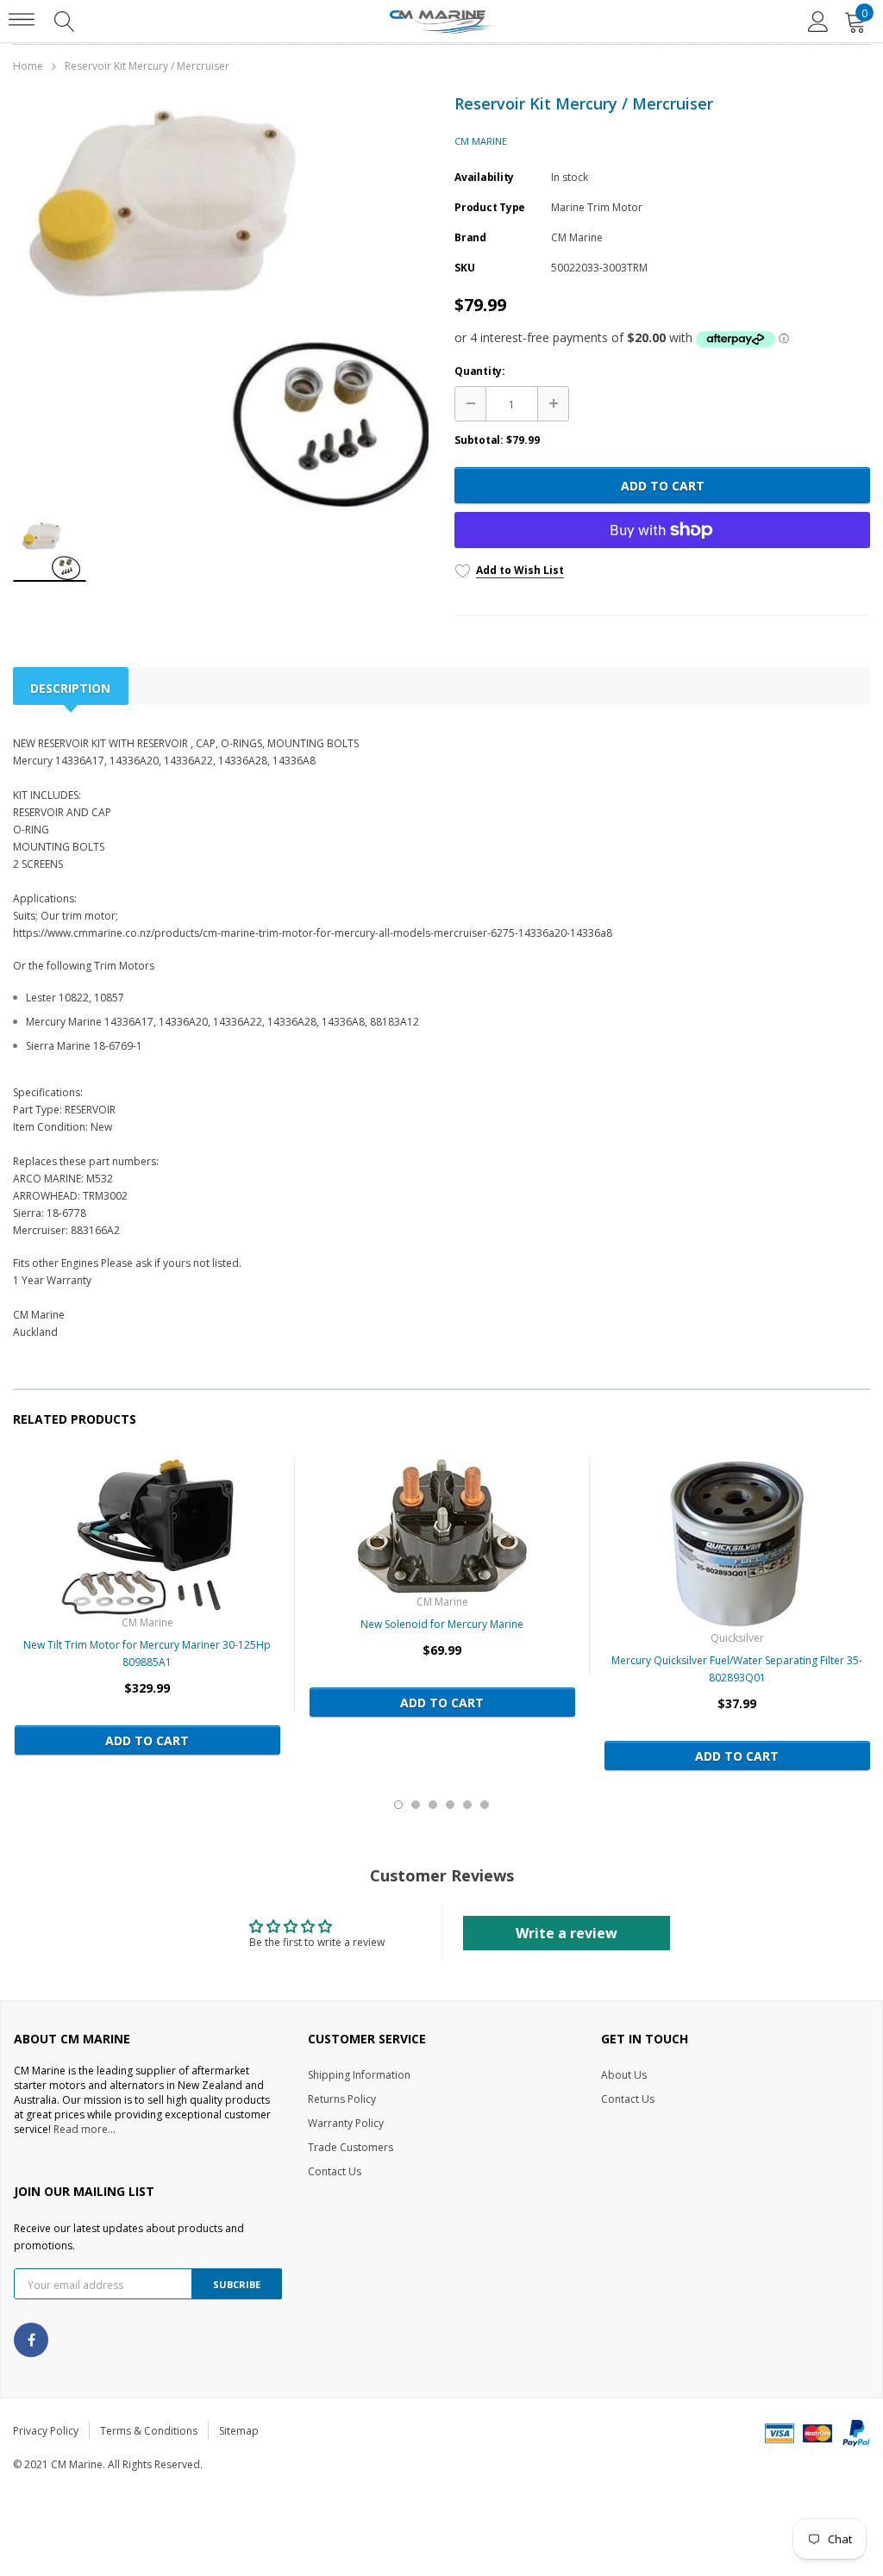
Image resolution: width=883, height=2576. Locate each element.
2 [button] (416, 1805)
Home (28, 66)
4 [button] (450, 1805)
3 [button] (433, 1805)
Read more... (85, 2129)
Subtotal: (479, 440)
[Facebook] (31, 2340)
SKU (464, 268)
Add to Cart (663, 486)
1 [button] (398, 1805)
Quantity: (480, 371)
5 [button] (467, 1805)
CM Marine (481, 141)
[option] (221, 301)
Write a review (567, 1933)
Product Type (490, 207)
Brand (470, 237)
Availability (484, 177)
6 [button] (485, 1805)
